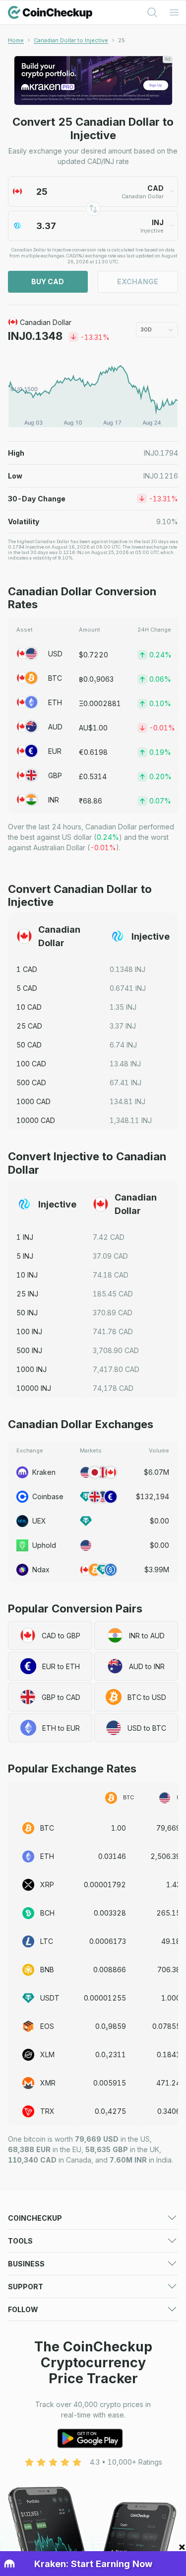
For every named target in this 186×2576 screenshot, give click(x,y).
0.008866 (110, 1970)
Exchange (138, 282)
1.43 (173, 1885)
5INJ (25, 1256)
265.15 (168, 1913)
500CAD (31, 1083)
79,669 (168, 1828)
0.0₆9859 (111, 2026)
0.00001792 (105, 1885)
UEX (39, 1521)
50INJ (27, 1313)
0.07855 (166, 2026)
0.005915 (110, 2083)
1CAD (27, 969)
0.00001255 (105, 1998)
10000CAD (36, 1120)
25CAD (29, 1026)
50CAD (29, 1045)
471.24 (168, 2083)
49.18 (171, 1941)
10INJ (27, 1275)
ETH (55, 702)
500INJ (29, 1350)
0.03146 (112, 1856)
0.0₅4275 (110, 2111)
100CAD (31, 1064)
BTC (55, 678)
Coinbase (48, 1496)
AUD (55, 727)
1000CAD (33, 1101)
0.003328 (110, 1913)
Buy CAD (48, 282)
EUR (55, 751)
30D (146, 329)
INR (54, 800)
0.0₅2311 (111, 2054)
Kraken (44, 1472)
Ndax (41, 1570)
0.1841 (169, 2054)
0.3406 (169, 2111)
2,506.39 (165, 1856)
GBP (55, 775)
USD (55, 654)
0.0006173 (108, 1941)
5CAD (27, 988)
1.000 (171, 1998)
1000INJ (31, 1369)
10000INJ (34, 1388)
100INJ (29, 1331)
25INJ (27, 1294)
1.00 (119, 1828)
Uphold (44, 1545)
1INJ (25, 1237)
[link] (122, 40)
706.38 (169, 1970)
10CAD (29, 1007)
